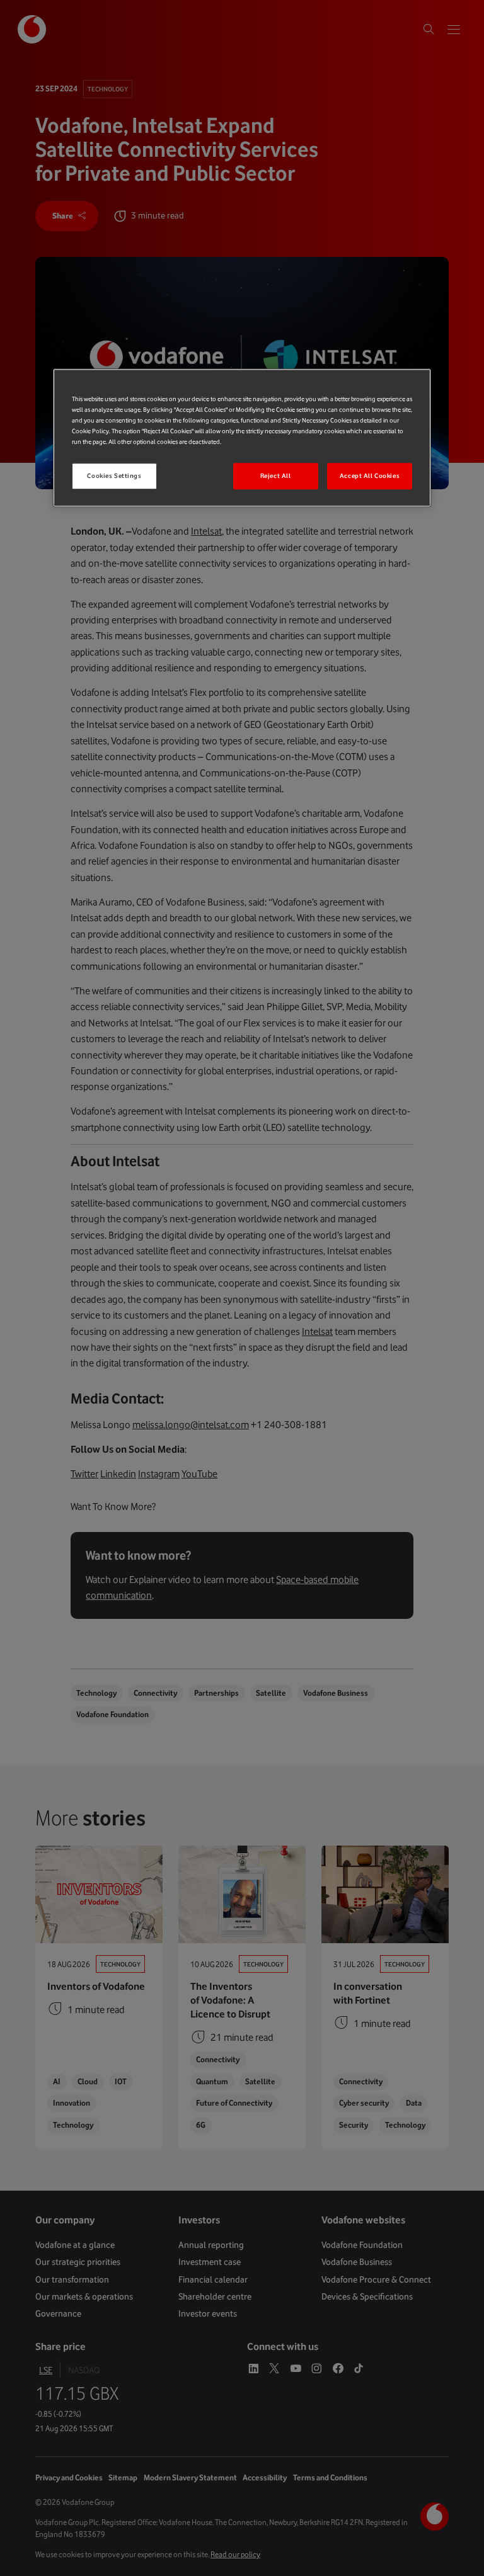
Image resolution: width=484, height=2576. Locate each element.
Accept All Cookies (370, 476)
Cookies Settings (114, 476)
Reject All (276, 476)
